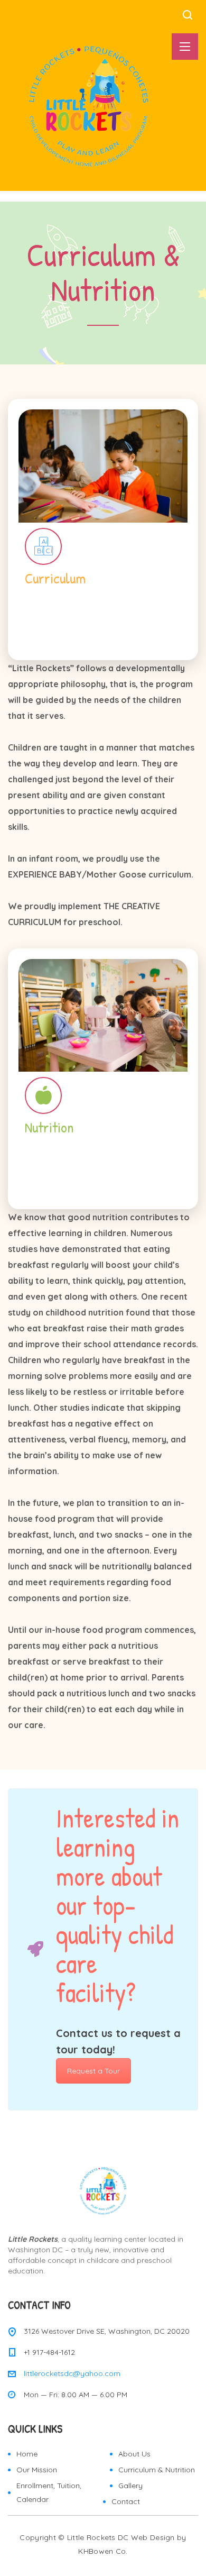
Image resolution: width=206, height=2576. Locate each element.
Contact (126, 2501)
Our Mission (37, 2470)
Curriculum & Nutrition (157, 2470)
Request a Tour (93, 2071)
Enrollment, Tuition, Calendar (49, 2492)
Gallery (130, 2486)
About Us (134, 2454)
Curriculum (103, 586)
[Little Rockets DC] (87, 106)
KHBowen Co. (103, 2551)
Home (27, 2454)
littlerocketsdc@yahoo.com (72, 2373)
